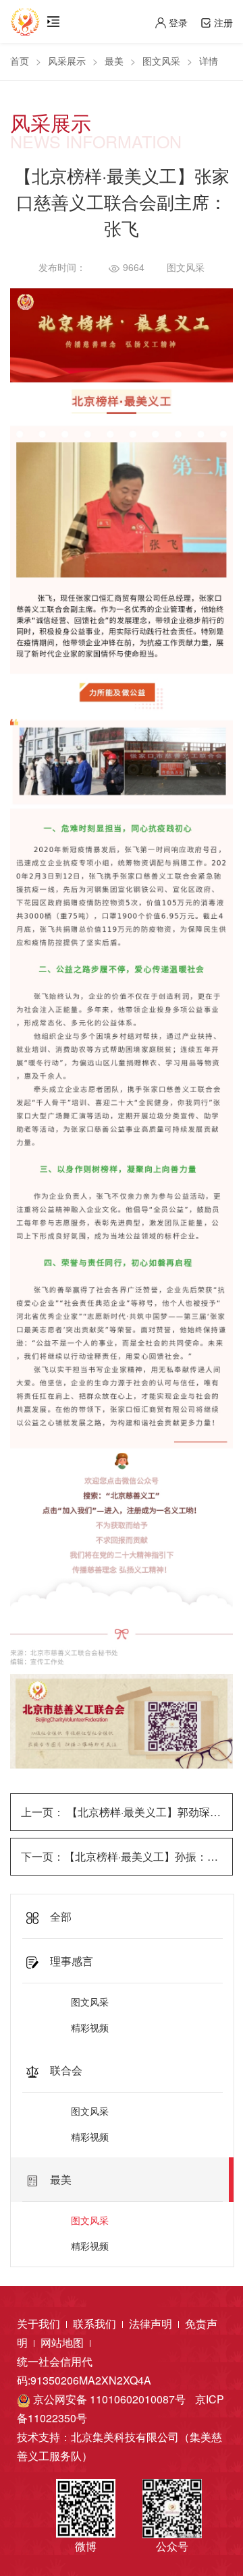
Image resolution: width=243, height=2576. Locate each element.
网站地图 (63, 2342)
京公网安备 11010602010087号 (108, 2399)
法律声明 (152, 2324)
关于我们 (40, 2324)
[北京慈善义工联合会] (25, 17)
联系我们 (96, 2324)
